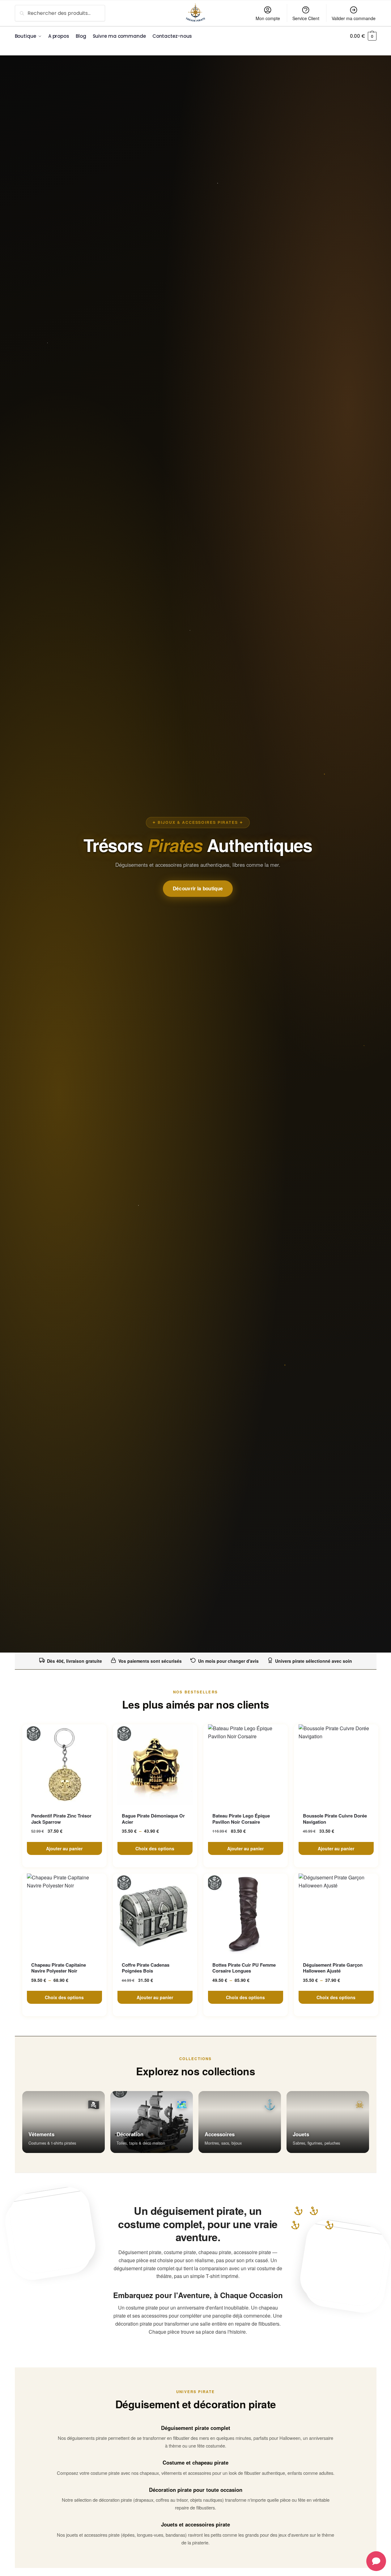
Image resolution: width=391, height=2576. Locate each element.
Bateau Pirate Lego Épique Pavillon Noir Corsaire (241, 1819)
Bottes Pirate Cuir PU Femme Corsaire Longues (244, 1968)
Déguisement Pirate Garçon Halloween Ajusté (333, 1968)
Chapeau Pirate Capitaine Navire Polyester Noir (59, 1968)
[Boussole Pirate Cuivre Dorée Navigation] (336, 1765)
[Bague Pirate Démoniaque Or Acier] (155, 1765)
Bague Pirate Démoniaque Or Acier (153, 1819)
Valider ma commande (354, 18)
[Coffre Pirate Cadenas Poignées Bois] (155, 1914)
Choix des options (155, 1848)
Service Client (306, 18)
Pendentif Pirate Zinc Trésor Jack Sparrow (61, 1819)
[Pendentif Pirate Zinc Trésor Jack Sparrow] (64, 1765)
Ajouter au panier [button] (64, 1848)
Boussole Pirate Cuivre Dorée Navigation (335, 1819)
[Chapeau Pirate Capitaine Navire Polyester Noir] (64, 1914)
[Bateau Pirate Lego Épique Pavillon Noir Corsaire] (246, 1765)
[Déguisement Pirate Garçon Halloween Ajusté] (336, 1914)
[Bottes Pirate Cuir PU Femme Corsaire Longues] (246, 1914)
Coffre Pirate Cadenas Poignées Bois (146, 1968)
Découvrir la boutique (198, 888)
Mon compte (268, 18)
